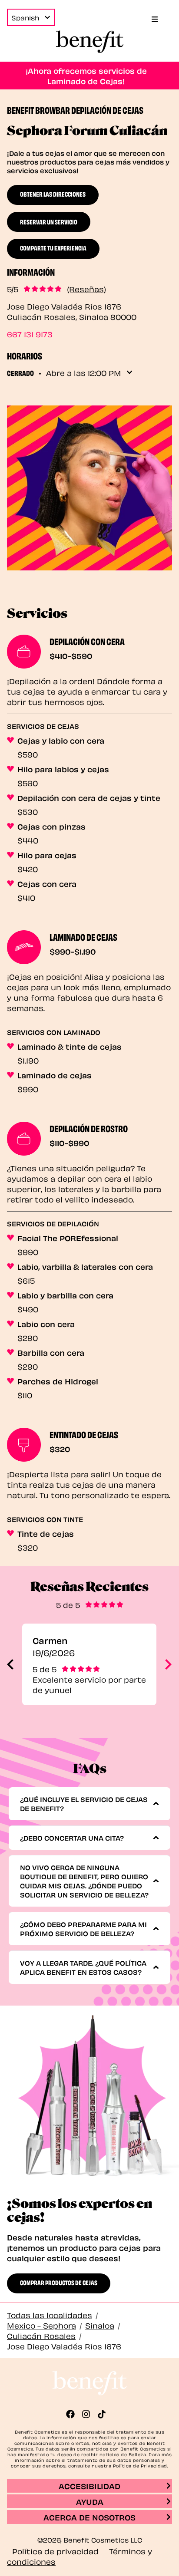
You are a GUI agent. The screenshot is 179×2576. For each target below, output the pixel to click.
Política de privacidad (55, 2551)
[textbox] (86, 1804)
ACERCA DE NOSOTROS (89, 2517)
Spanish (25, 17)
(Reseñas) (86, 289)
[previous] (10, 1664)
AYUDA (90, 2501)
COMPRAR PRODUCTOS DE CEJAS (59, 2282)
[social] (74, 2414)
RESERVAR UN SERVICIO (49, 221)
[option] (89, 1664)
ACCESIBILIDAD (89, 2485)
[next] (168, 1664)
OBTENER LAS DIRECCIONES (53, 194)
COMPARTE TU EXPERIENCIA (53, 247)
